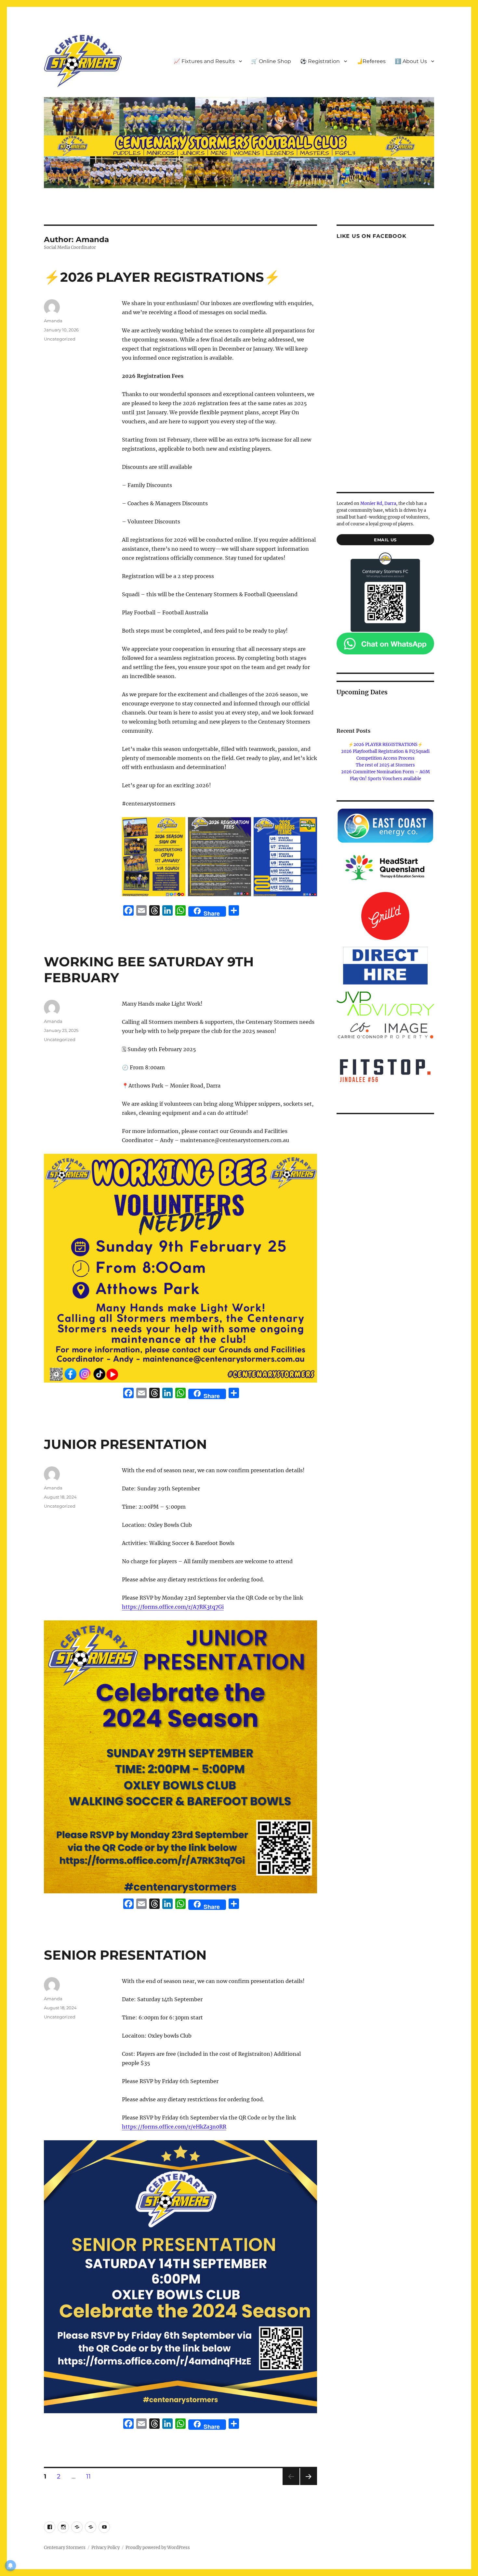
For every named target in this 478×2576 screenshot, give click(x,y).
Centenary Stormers (65, 2548)
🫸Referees (371, 61)
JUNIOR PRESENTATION (125, 1444)
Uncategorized (60, 339)
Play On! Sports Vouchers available (385, 779)
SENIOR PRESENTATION (125, 1955)
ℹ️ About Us (411, 61)
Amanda (53, 321)
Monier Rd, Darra (378, 503)
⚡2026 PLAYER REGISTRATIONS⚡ (162, 277)
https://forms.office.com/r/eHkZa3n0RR (174, 2127)
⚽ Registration (320, 61)
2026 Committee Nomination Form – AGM (385, 772)
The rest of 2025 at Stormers (385, 765)
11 (91, 2476)
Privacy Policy (106, 2548)
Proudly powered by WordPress (158, 2548)
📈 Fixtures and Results (204, 61)
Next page (308, 2485)
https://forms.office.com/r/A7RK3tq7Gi (173, 1607)
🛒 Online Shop (271, 61)
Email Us (385, 540)
